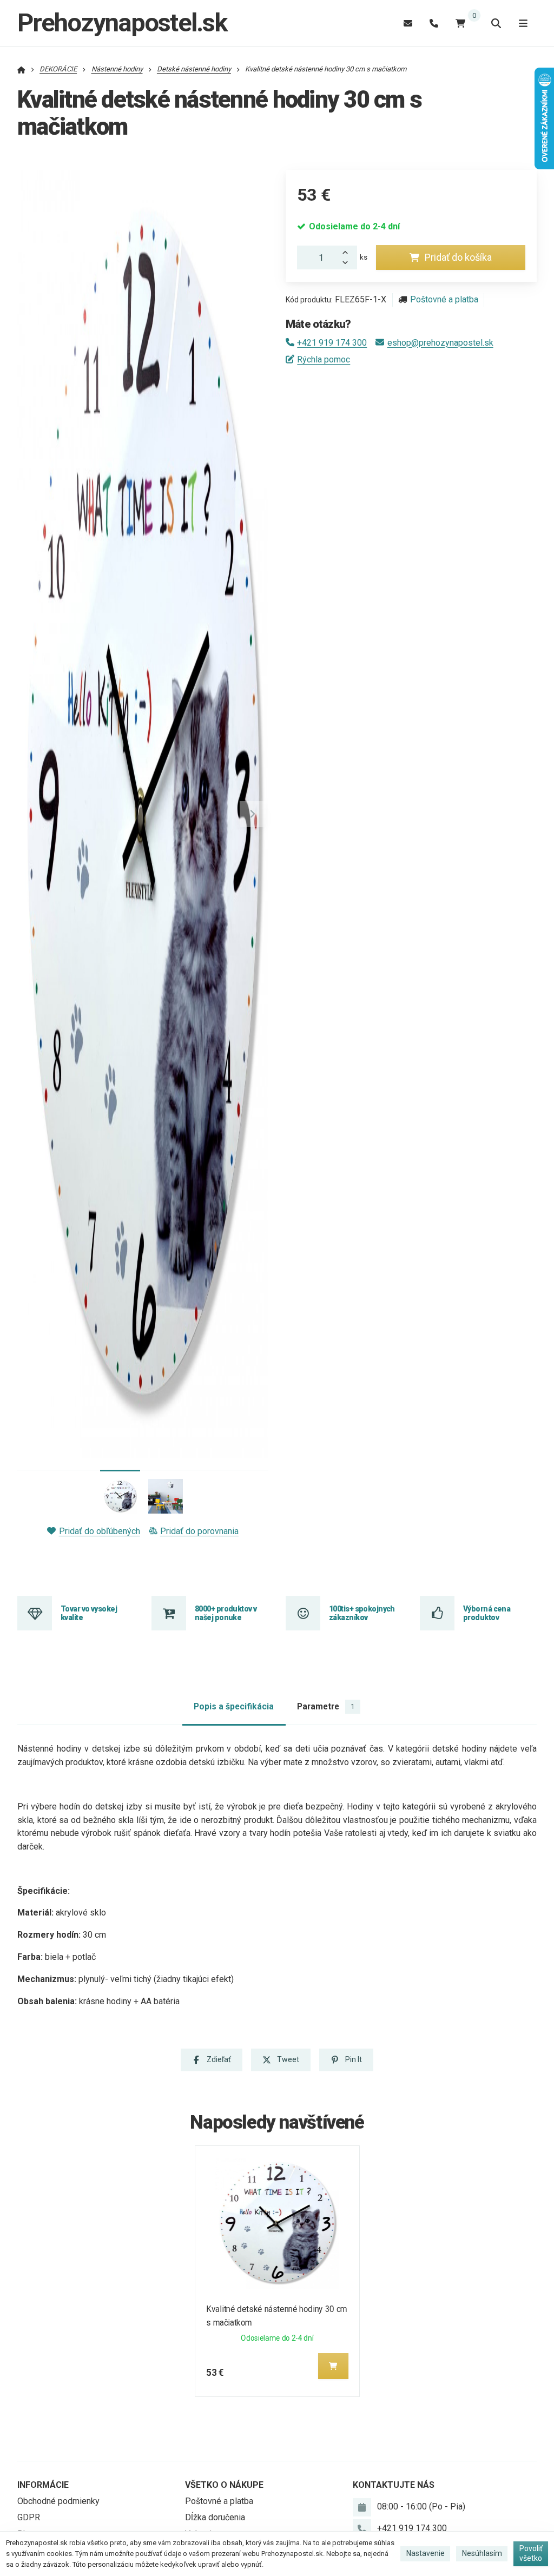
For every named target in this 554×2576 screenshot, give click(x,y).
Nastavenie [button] (426, 2553)
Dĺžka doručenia (215, 2517)
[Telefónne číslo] (434, 23)
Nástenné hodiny (117, 69)
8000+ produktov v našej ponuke (226, 1613)
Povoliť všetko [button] (531, 2553)
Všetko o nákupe (224, 2485)
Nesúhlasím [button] (482, 2553)
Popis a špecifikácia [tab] (234, 1706)
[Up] (348, 252)
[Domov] (21, 69)
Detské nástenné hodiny (194, 69)
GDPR (29, 2517)
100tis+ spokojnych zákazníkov (362, 1613)
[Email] (408, 23)
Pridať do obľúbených (99, 1531)
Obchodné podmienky (58, 2501)
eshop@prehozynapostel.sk (440, 343)
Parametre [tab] (326, 1706)
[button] (253, 814)
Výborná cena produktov (487, 1613)
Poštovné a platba (444, 299)
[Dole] (348, 263)
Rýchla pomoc (324, 359)
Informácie (43, 2485)
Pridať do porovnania (199, 1531)
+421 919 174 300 (332, 343)
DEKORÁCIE (58, 69)
